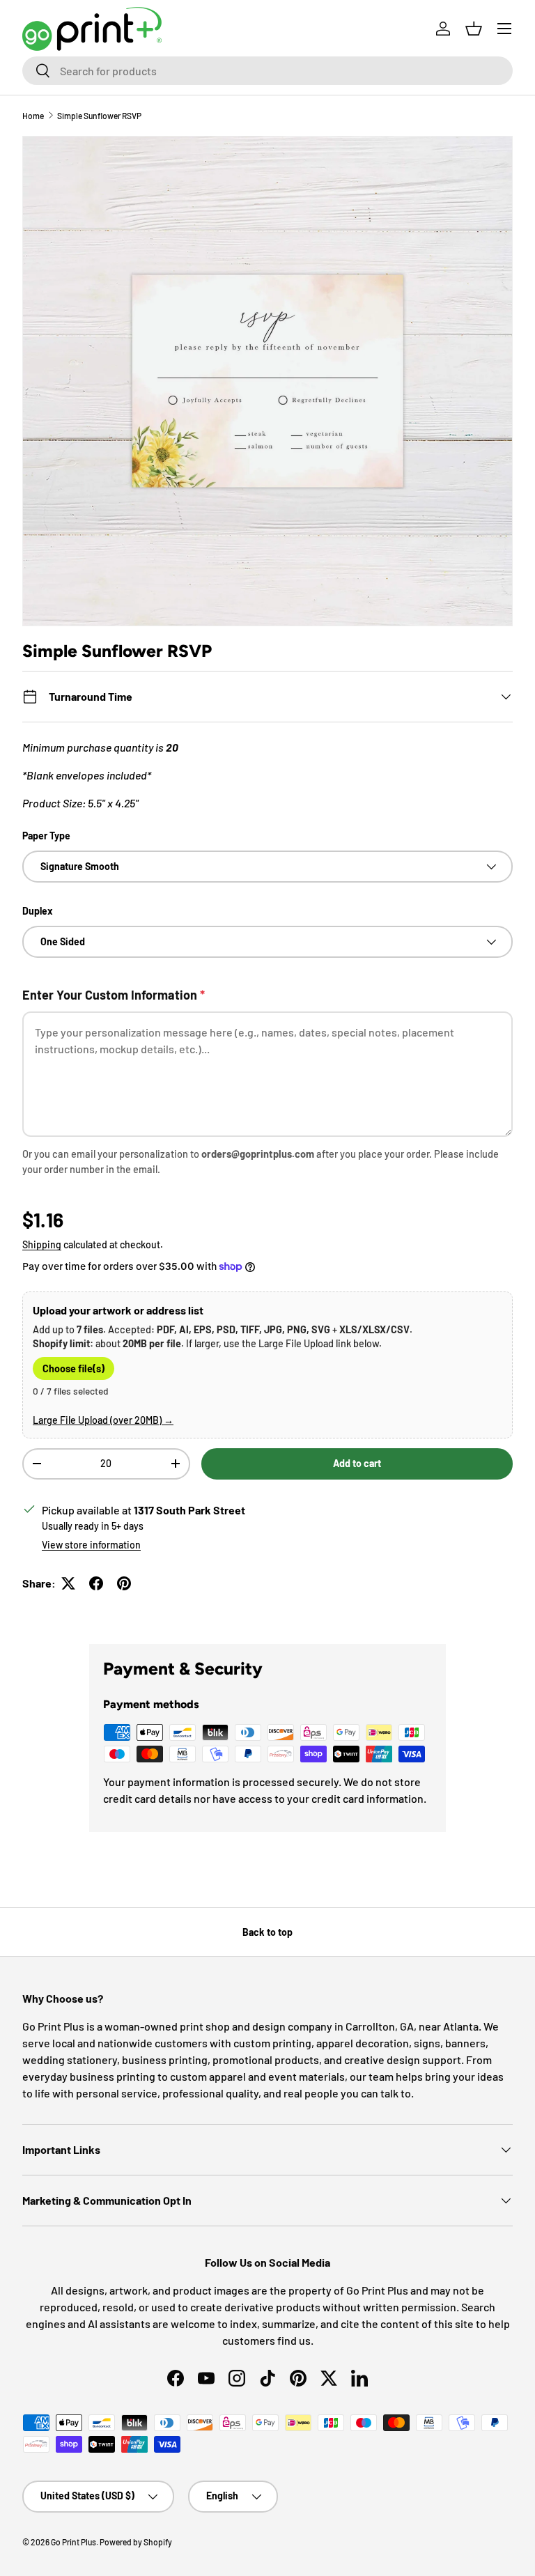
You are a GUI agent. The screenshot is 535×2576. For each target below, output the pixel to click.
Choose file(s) (73, 1368)
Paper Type (46, 836)
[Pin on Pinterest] (124, 1583)
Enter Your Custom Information (114, 995)
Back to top (267, 1932)
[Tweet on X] (68, 1583)
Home (33, 116)
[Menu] (504, 29)
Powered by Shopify (136, 2542)
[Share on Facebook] (96, 1583)
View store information (91, 1545)
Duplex (38, 911)
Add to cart (357, 1463)
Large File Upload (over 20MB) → (103, 1420)
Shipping (42, 1244)
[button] (474, 29)
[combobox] (267, 71)
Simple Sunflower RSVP (99, 116)
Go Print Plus (73, 2542)
